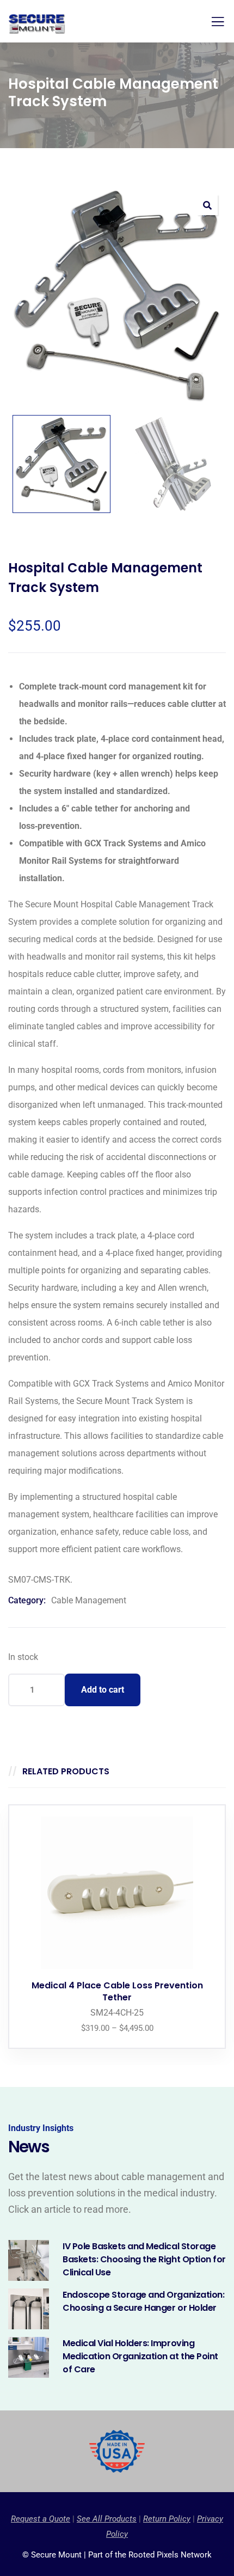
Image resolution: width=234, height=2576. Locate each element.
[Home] (117, 2451)
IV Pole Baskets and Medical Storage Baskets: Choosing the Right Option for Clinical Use (144, 2259)
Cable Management (89, 1600)
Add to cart (103, 1690)
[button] (207, 205)
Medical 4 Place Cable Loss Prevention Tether (117, 1991)
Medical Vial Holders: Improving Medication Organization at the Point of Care (140, 2356)
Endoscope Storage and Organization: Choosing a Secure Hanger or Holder (143, 2301)
